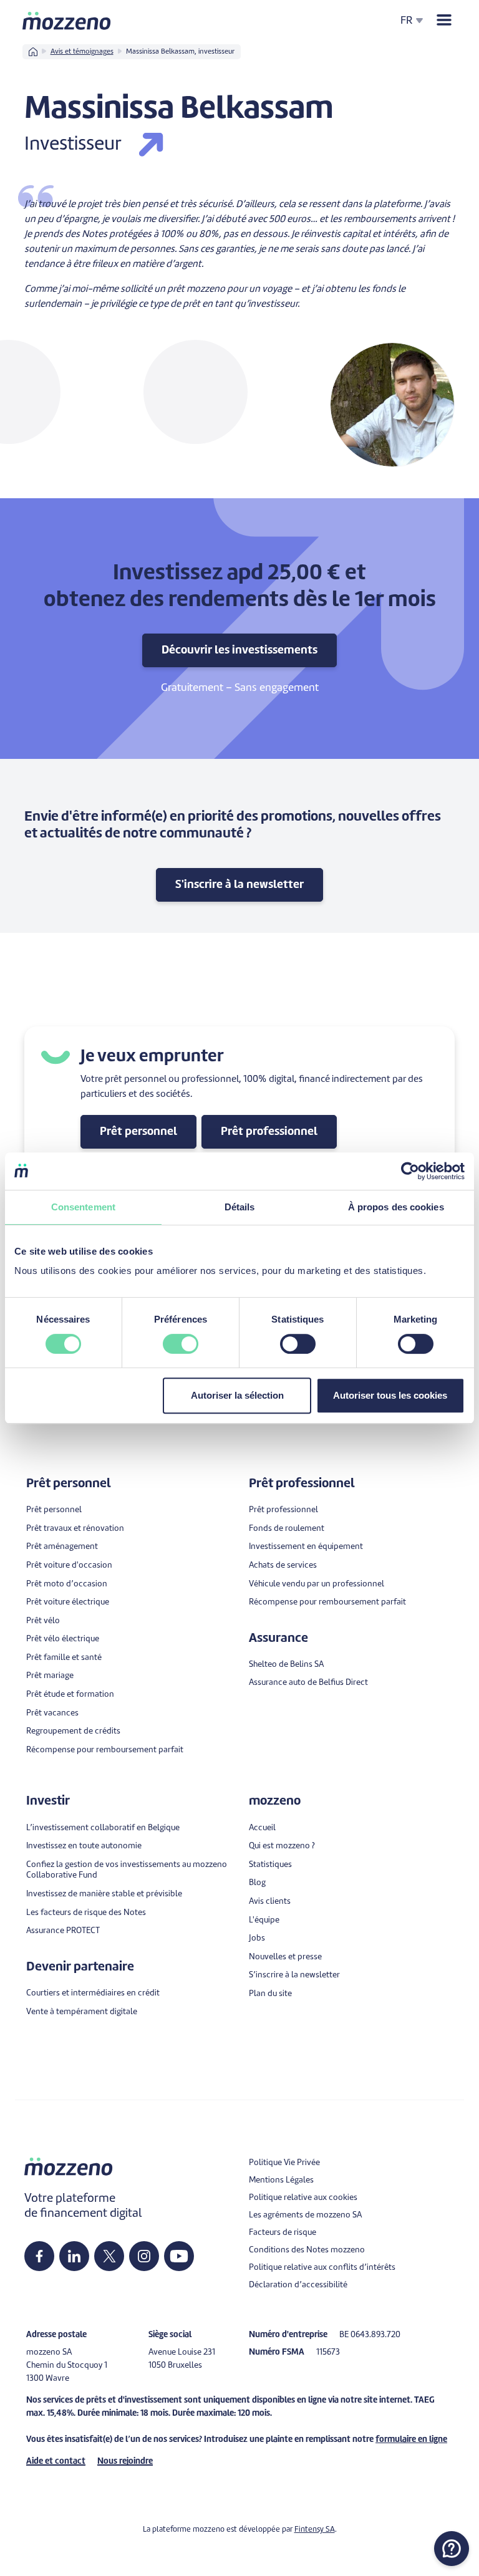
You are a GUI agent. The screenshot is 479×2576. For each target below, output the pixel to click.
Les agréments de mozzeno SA (305, 2215)
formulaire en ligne (411, 2440)
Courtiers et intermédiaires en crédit (93, 1993)
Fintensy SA (315, 2530)
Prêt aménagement (62, 1547)
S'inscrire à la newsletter (239, 885)
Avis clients (270, 1902)
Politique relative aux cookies (303, 2198)
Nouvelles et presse (285, 1957)
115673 (328, 2352)
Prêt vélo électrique (63, 1639)
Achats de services (283, 1565)
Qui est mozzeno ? (282, 1846)
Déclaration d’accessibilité (298, 2285)
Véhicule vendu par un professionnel (317, 1584)
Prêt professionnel (269, 1132)
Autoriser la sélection (237, 1395)
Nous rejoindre (125, 2462)
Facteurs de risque (283, 2233)
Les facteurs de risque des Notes (86, 1913)
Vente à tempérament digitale (82, 2012)
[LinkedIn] (74, 2256)
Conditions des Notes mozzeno (307, 2250)
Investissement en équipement (306, 1547)
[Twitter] (109, 2256)
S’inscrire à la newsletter (294, 1975)
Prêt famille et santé (64, 1658)
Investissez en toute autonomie (84, 1846)
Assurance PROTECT (63, 1931)
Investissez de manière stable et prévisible (104, 1894)
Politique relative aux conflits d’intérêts (322, 2268)
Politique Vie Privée (284, 2163)
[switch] (181, 1344)
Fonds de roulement (287, 1529)
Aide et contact (56, 2462)
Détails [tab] (240, 1207)
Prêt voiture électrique (68, 1602)
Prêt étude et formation (70, 1695)
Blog (257, 1883)
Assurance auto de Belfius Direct (308, 1683)
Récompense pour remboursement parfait (105, 1750)
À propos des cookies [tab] (396, 1207)
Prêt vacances (52, 1713)
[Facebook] (39, 2256)
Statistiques (270, 1865)
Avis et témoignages (82, 52)
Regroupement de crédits (73, 1731)
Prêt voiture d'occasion (69, 1565)
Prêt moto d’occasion (67, 1584)
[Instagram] (144, 2256)
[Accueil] (67, 21)
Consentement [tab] (83, 1207)
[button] (452, 2549)
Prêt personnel (138, 1132)
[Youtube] (179, 2256)
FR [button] (407, 21)
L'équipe (264, 1920)
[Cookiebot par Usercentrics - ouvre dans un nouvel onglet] (410, 1171)
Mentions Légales (281, 2180)
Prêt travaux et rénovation (75, 1529)
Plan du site (270, 1994)
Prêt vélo (43, 1621)
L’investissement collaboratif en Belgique (103, 1828)
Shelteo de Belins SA (286, 1665)
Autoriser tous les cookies (390, 1395)
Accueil (262, 1828)
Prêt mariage (50, 1676)
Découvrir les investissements (239, 650)
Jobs (257, 1938)
